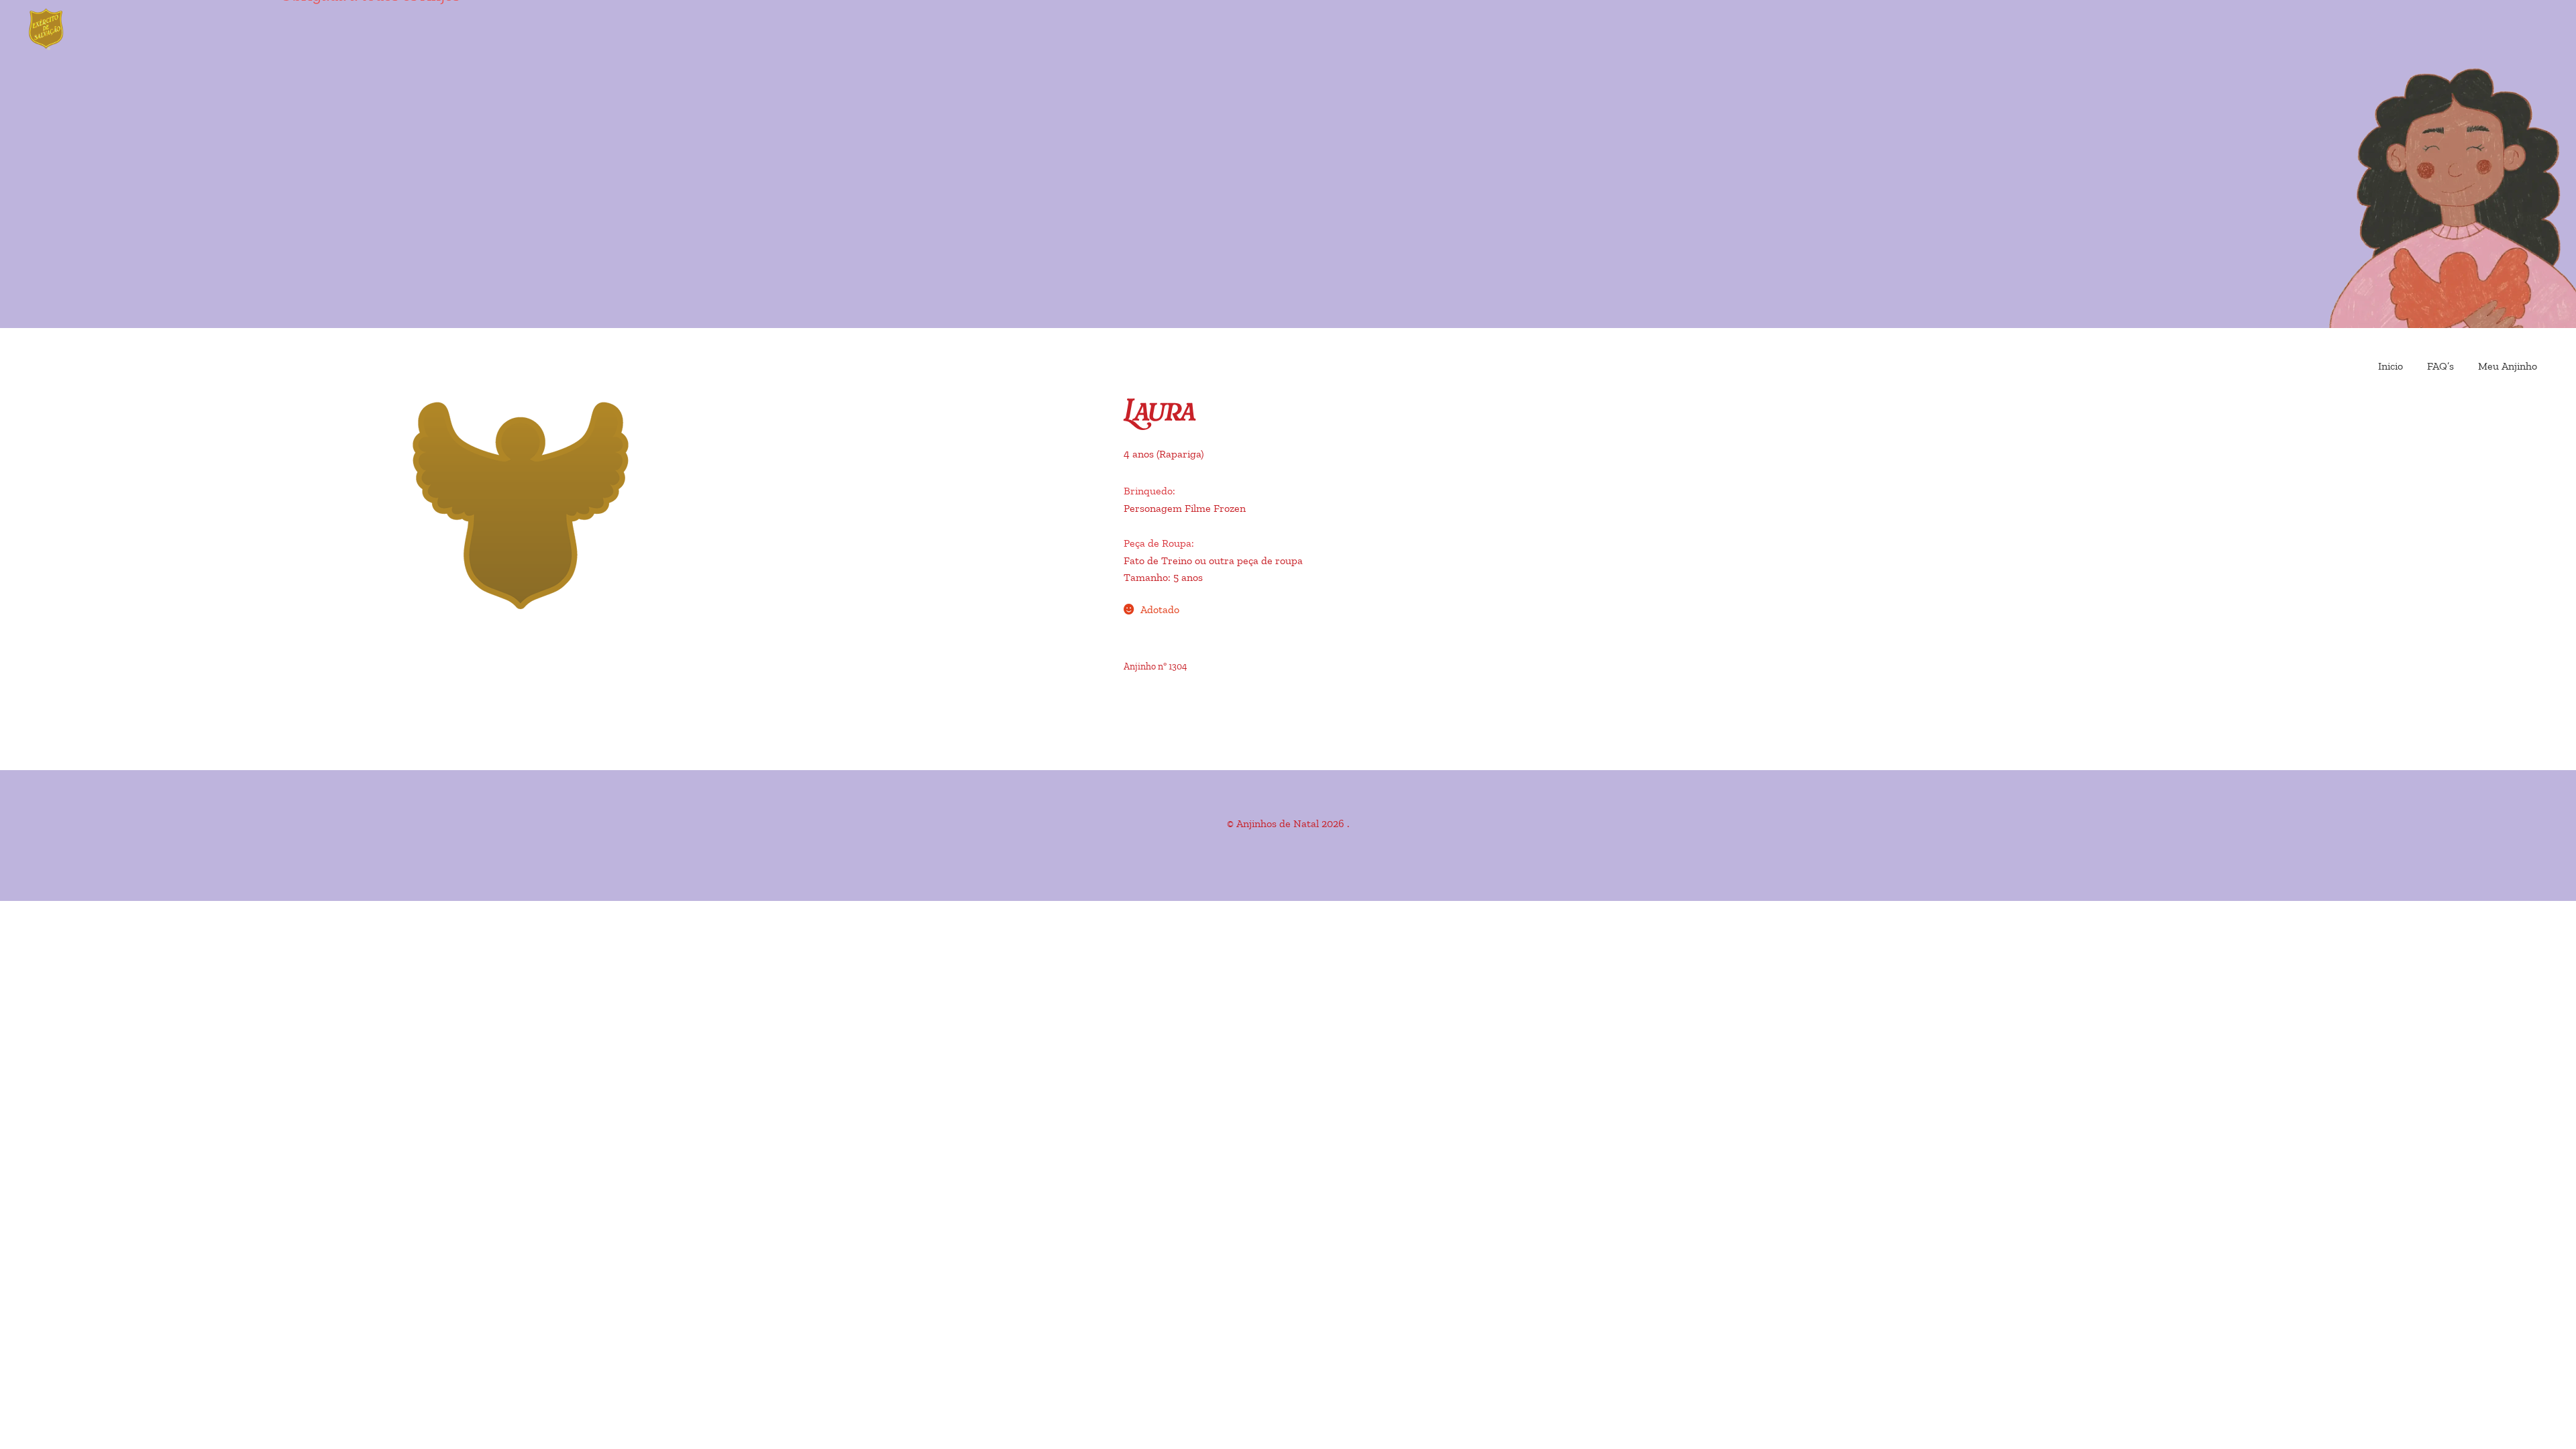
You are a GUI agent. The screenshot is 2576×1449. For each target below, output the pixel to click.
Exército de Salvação (101, 30)
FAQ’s (2440, 366)
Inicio (2391, 366)
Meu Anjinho (2508, 366)
